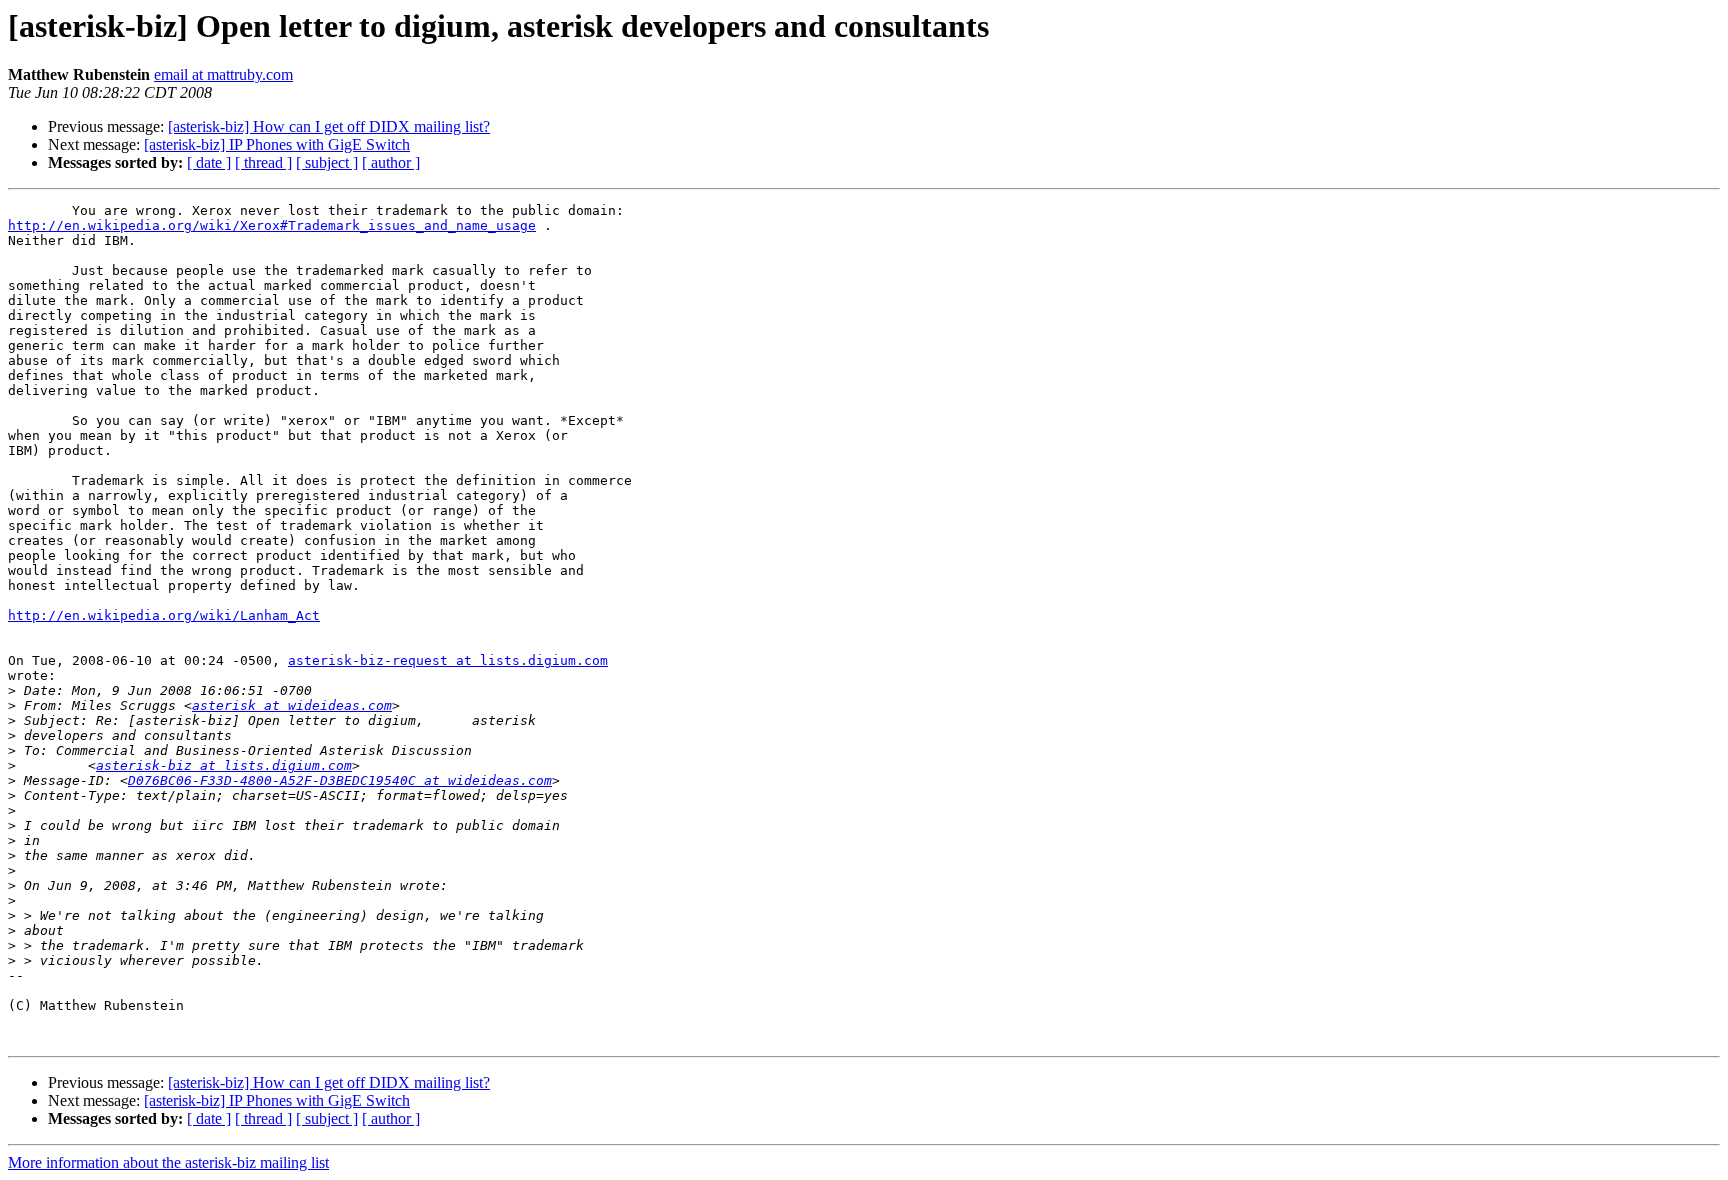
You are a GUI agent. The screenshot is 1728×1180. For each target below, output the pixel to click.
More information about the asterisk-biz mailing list (168, 1162)
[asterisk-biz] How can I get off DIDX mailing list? (329, 126)
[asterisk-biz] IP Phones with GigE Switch (277, 144)
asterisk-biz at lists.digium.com (224, 765)
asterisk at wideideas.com (292, 705)
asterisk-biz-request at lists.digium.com (448, 660)
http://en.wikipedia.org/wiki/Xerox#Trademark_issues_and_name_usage (272, 225)
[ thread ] (263, 162)
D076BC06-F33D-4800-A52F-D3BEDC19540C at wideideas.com (340, 780)
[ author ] (391, 162)
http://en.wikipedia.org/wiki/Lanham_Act (164, 615)
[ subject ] (327, 162)
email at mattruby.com (223, 74)
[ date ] (209, 162)
